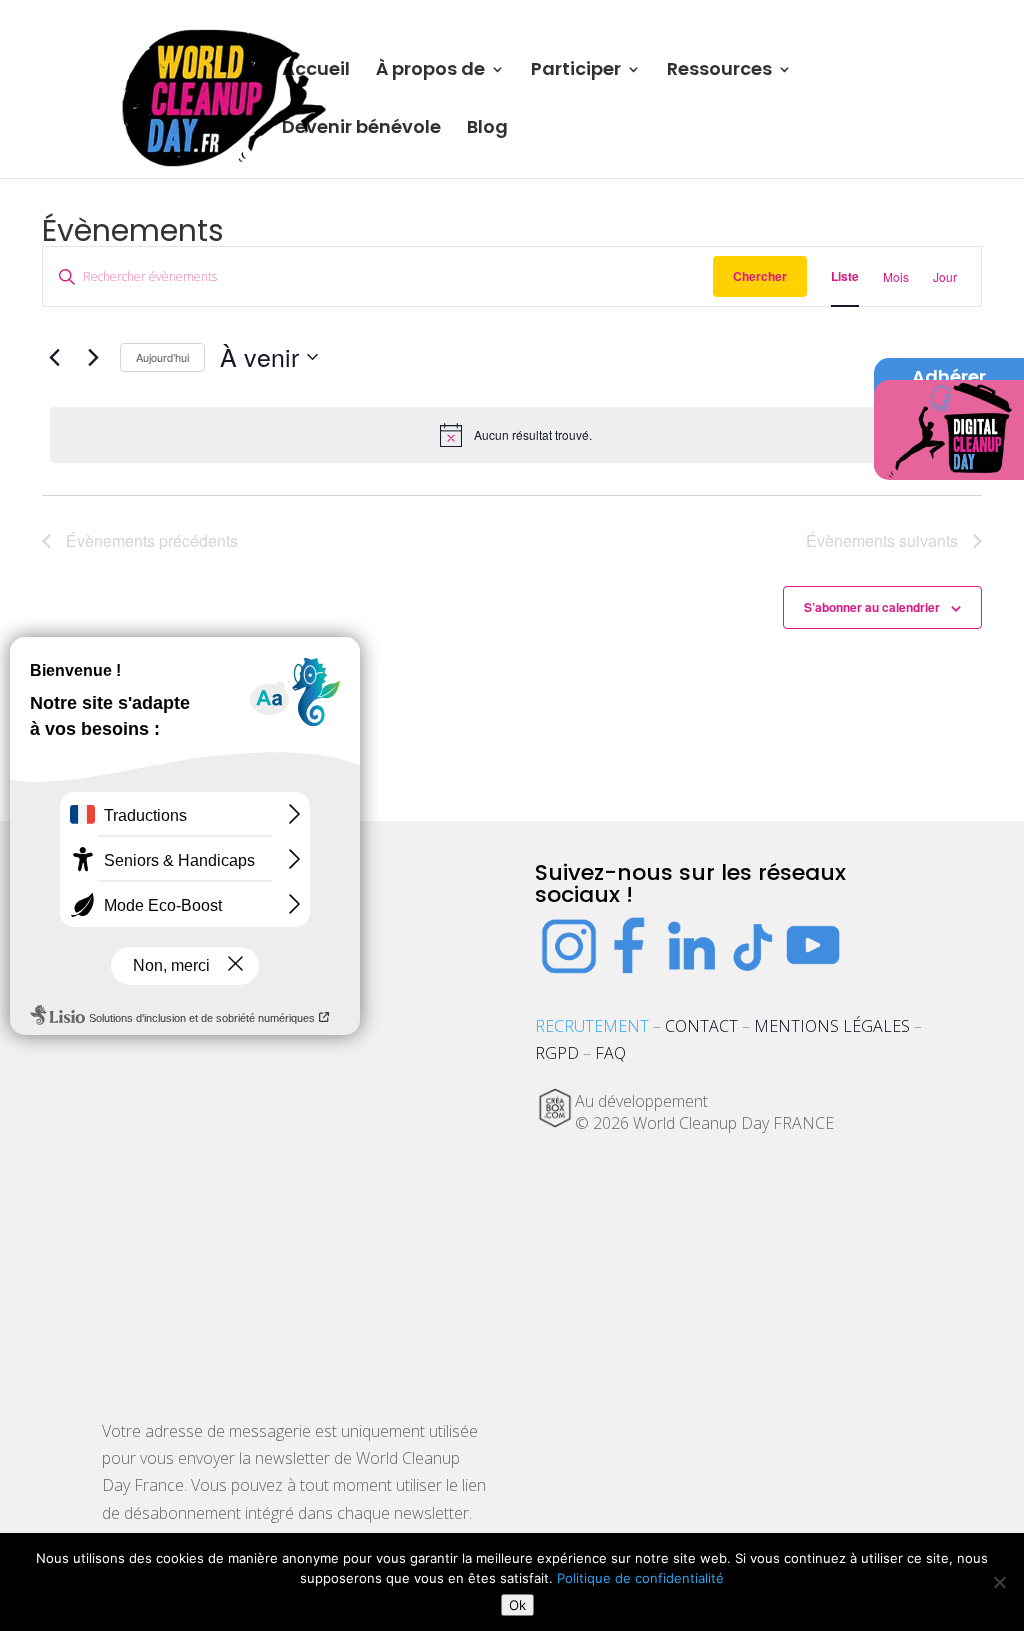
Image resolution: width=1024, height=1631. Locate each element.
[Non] (999, 1582)
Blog (487, 129)
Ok (517, 1605)
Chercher (760, 276)
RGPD (557, 1053)
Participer (576, 71)
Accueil (316, 71)
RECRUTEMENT (592, 1026)
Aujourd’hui (162, 357)
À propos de (430, 71)
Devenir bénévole (361, 129)
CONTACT (701, 1026)
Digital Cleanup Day (949, 423)
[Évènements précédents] (54, 357)
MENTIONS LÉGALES (832, 1026)
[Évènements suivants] (93, 357)
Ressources (719, 71)
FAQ (610, 1053)
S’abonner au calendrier (872, 607)
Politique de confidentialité (640, 1578)
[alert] (516, 435)
